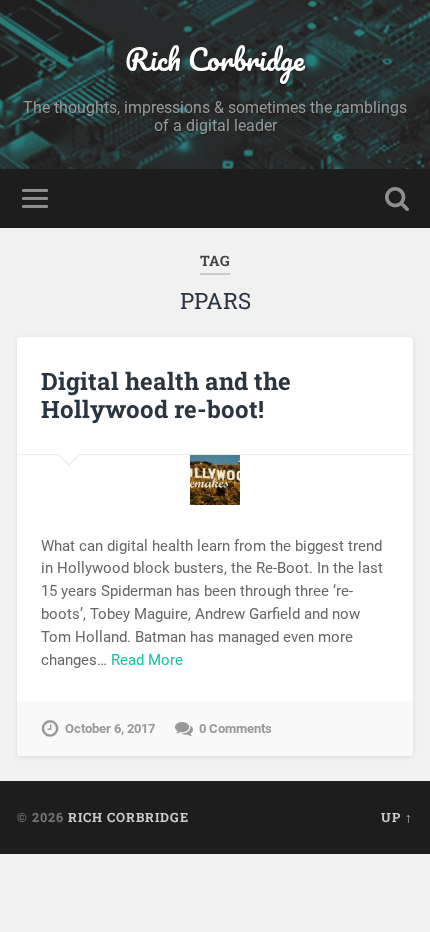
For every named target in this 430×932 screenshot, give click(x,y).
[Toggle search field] (397, 198)
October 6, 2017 (110, 728)
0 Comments (235, 728)
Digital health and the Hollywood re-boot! (166, 395)
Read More (147, 660)
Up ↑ (397, 817)
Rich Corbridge (215, 59)
